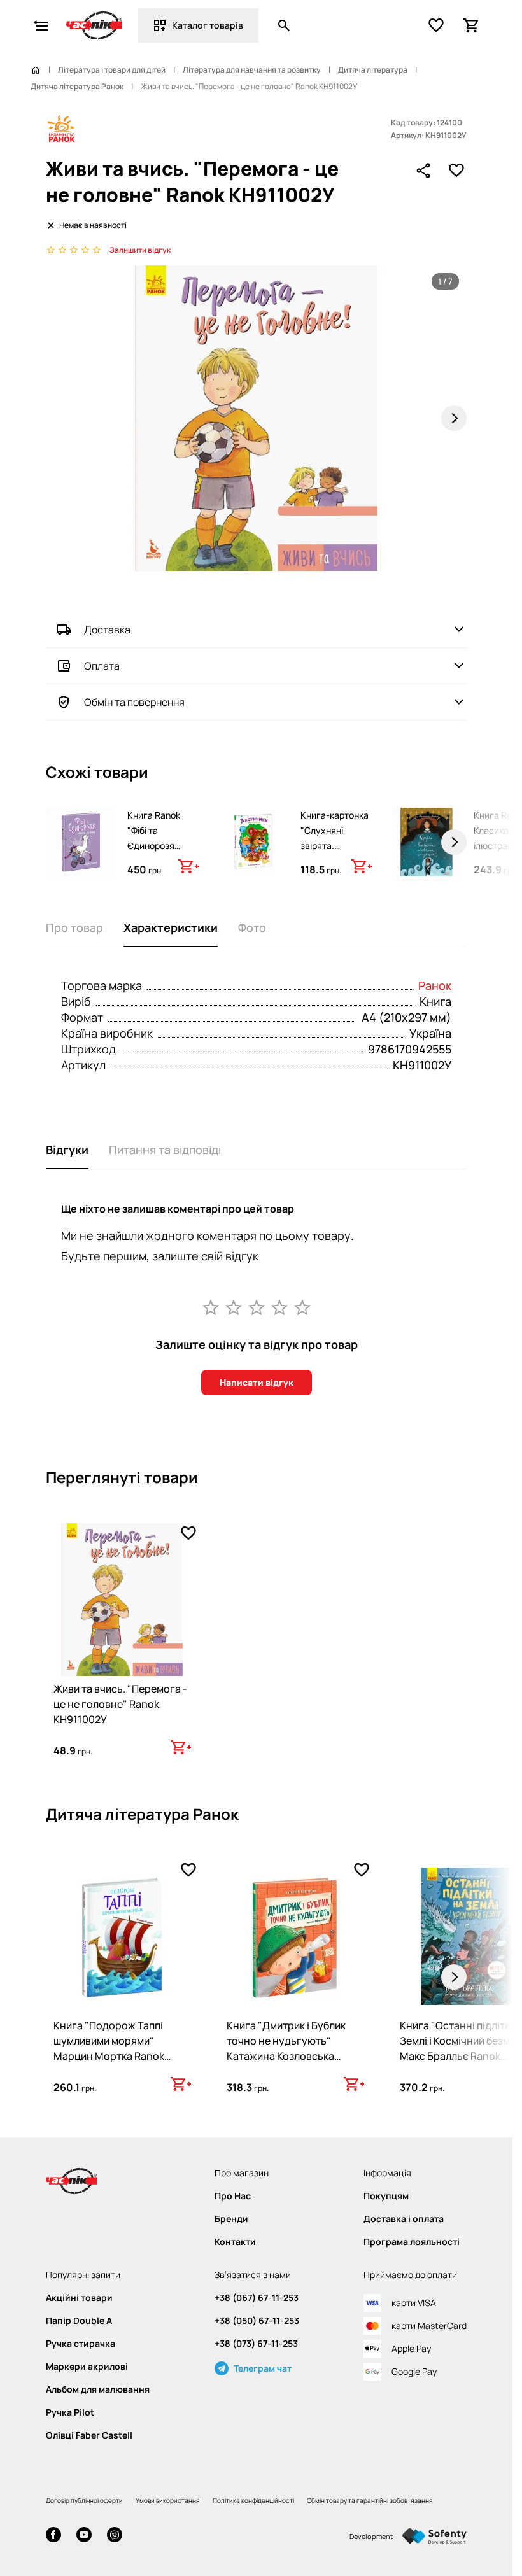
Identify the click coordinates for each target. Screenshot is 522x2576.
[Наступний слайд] (454, 418)
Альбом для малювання (98, 2389)
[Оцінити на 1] (211, 1307)
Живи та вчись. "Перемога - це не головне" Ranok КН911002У (120, 1704)
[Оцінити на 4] (279, 1307)
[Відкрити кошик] (472, 25)
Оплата (102, 666)
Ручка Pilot (70, 2412)
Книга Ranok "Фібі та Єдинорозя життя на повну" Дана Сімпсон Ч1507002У (162, 853)
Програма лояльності (412, 2242)
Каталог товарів (208, 25)
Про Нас (233, 2196)
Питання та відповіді (165, 1150)
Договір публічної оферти (84, 2500)
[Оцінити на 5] (302, 1307)
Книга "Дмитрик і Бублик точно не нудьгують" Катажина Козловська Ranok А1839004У (286, 2048)
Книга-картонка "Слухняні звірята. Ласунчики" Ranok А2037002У (335, 853)
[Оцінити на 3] (257, 1307)
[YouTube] (84, 2536)
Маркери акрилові (87, 2367)
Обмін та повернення (134, 702)
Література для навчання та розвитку (252, 70)
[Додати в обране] (456, 171)
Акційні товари (79, 2298)
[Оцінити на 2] (234, 1307)
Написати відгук (257, 1382)
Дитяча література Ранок (77, 87)
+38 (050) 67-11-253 (257, 2321)
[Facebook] (53, 2536)
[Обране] (436, 25)
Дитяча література (373, 70)
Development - (373, 2536)
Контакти (235, 2242)
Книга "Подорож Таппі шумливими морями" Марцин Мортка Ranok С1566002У (109, 2048)
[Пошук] (284, 25)
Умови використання (168, 2500)
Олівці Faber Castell (89, 2435)
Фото (252, 927)
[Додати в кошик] (188, 866)
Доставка (107, 630)
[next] (454, 842)
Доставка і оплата (404, 2219)
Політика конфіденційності (253, 2500)
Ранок (435, 985)
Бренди (231, 2219)
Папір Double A (79, 2321)
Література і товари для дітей (112, 70)
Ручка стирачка (81, 2344)
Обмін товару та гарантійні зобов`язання (370, 2500)
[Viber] (115, 2536)
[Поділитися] (423, 171)
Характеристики (171, 927)
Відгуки (67, 1150)
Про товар (74, 927)
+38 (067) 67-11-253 (257, 2298)
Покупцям (386, 2196)
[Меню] (41, 25)
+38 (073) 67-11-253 (256, 2344)
